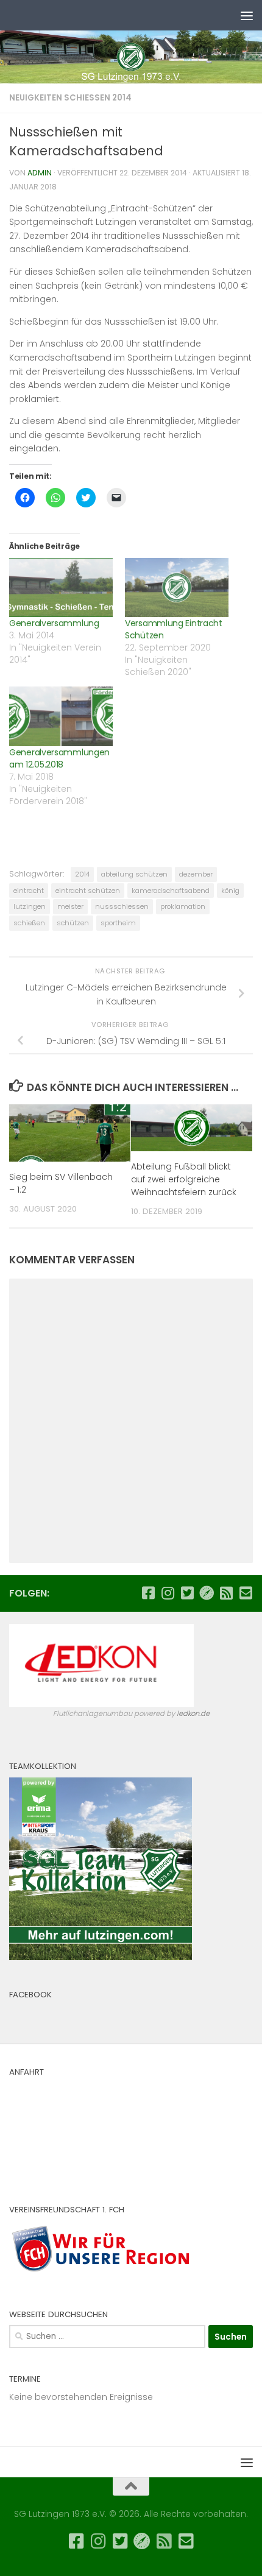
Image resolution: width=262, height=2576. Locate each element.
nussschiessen (122, 906)
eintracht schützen (88, 891)
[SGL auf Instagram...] (168, 1593)
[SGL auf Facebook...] (148, 1593)
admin (40, 173)
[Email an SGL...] (246, 1593)
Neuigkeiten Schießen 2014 (70, 98)
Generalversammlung (54, 623)
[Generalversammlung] (61, 588)
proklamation (183, 906)
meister (70, 906)
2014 (82, 874)
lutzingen (30, 906)
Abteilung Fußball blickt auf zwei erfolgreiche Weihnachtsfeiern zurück (184, 1179)
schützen (73, 923)
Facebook (30, 1995)
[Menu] (247, 15)
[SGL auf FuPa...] (207, 1593)
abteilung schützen (134, 874)
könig (230, 891)
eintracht (29, 891)
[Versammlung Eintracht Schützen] (177, 588)
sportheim (118, 923)
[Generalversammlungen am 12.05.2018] (61, 716)
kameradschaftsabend (171, 891)
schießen (29, 923)
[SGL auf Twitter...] (187, 1593)
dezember (196, 874)
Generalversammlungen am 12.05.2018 (59, 758)
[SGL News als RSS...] (226, 1593)
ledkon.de (193, 1713)
